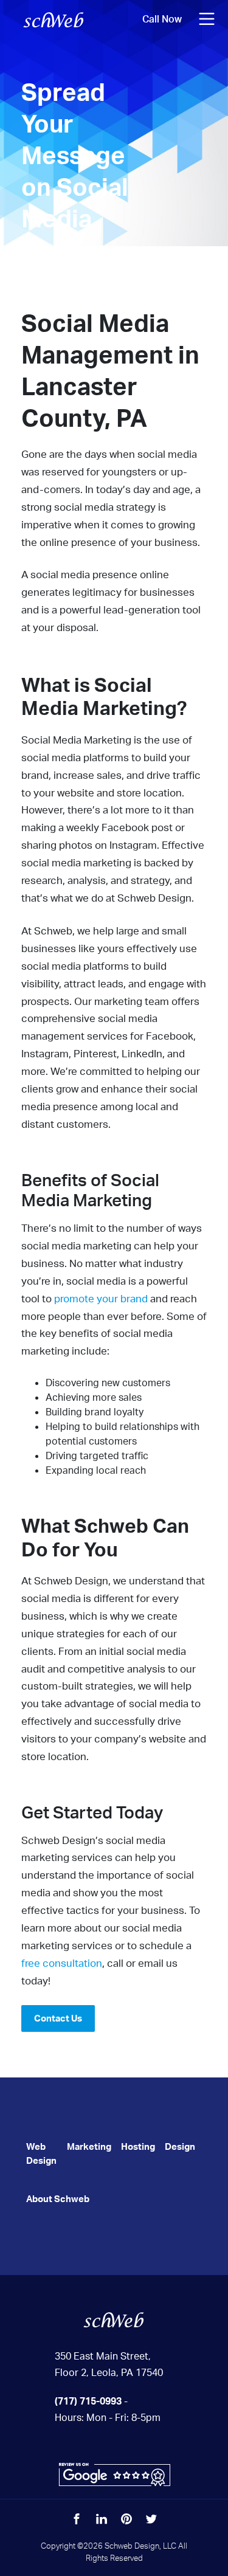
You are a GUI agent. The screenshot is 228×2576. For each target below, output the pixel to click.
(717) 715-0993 (88, 2401)
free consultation (62, 1963)
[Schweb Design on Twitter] (151, 2519)
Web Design (41, 2153)
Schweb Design (54, 19)
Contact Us (58, 2018)
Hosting (138, 2146)
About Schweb (58, 2199)
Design (180, 2146)
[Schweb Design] (114, 2319)
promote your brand (101, 1298)
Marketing (89, 2146)
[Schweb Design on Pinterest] (126, 2519)
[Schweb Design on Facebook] (77, 2519)
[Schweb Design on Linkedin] (102, 2519)
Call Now (162, 19)
